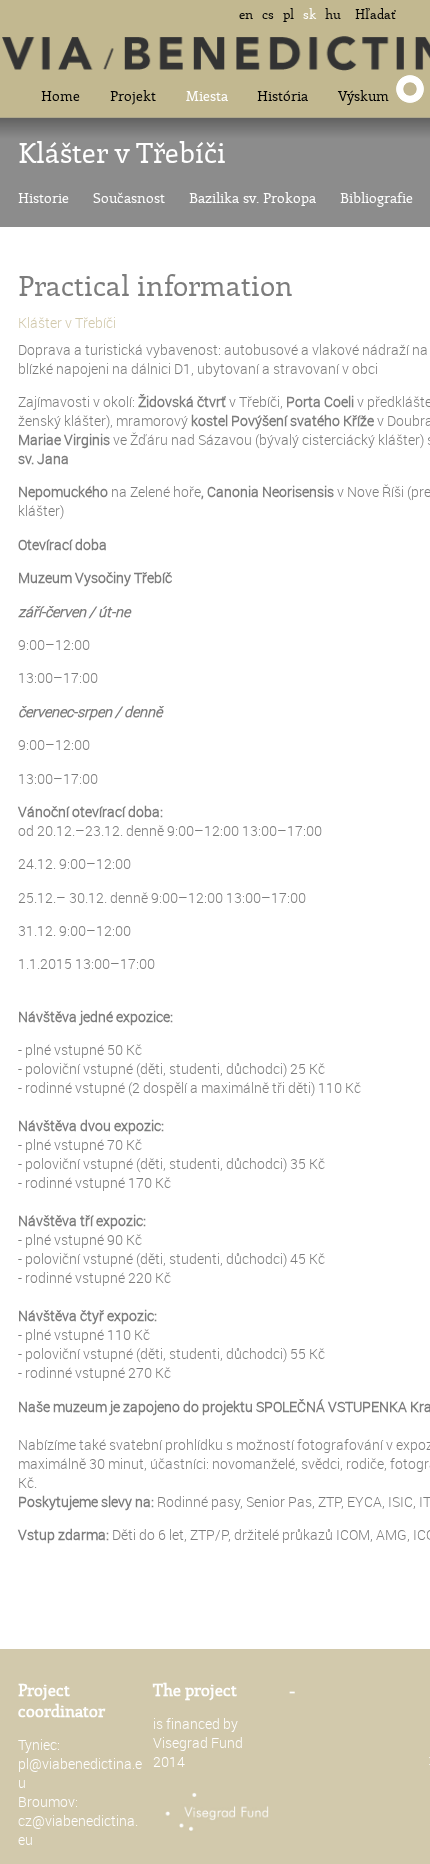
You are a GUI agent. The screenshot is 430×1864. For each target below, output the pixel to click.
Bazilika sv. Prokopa (252, 197)
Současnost (129, 197)
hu (333, 14)
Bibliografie (376, 197)
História (282, 95)
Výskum (363, 95)
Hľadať (375, 14)
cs (268, 14)
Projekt (133, 95)
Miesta (207, 95)
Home (60, 95)
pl (288, 14)
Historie (43, 197)
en (246, 14)
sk (309, 14)
